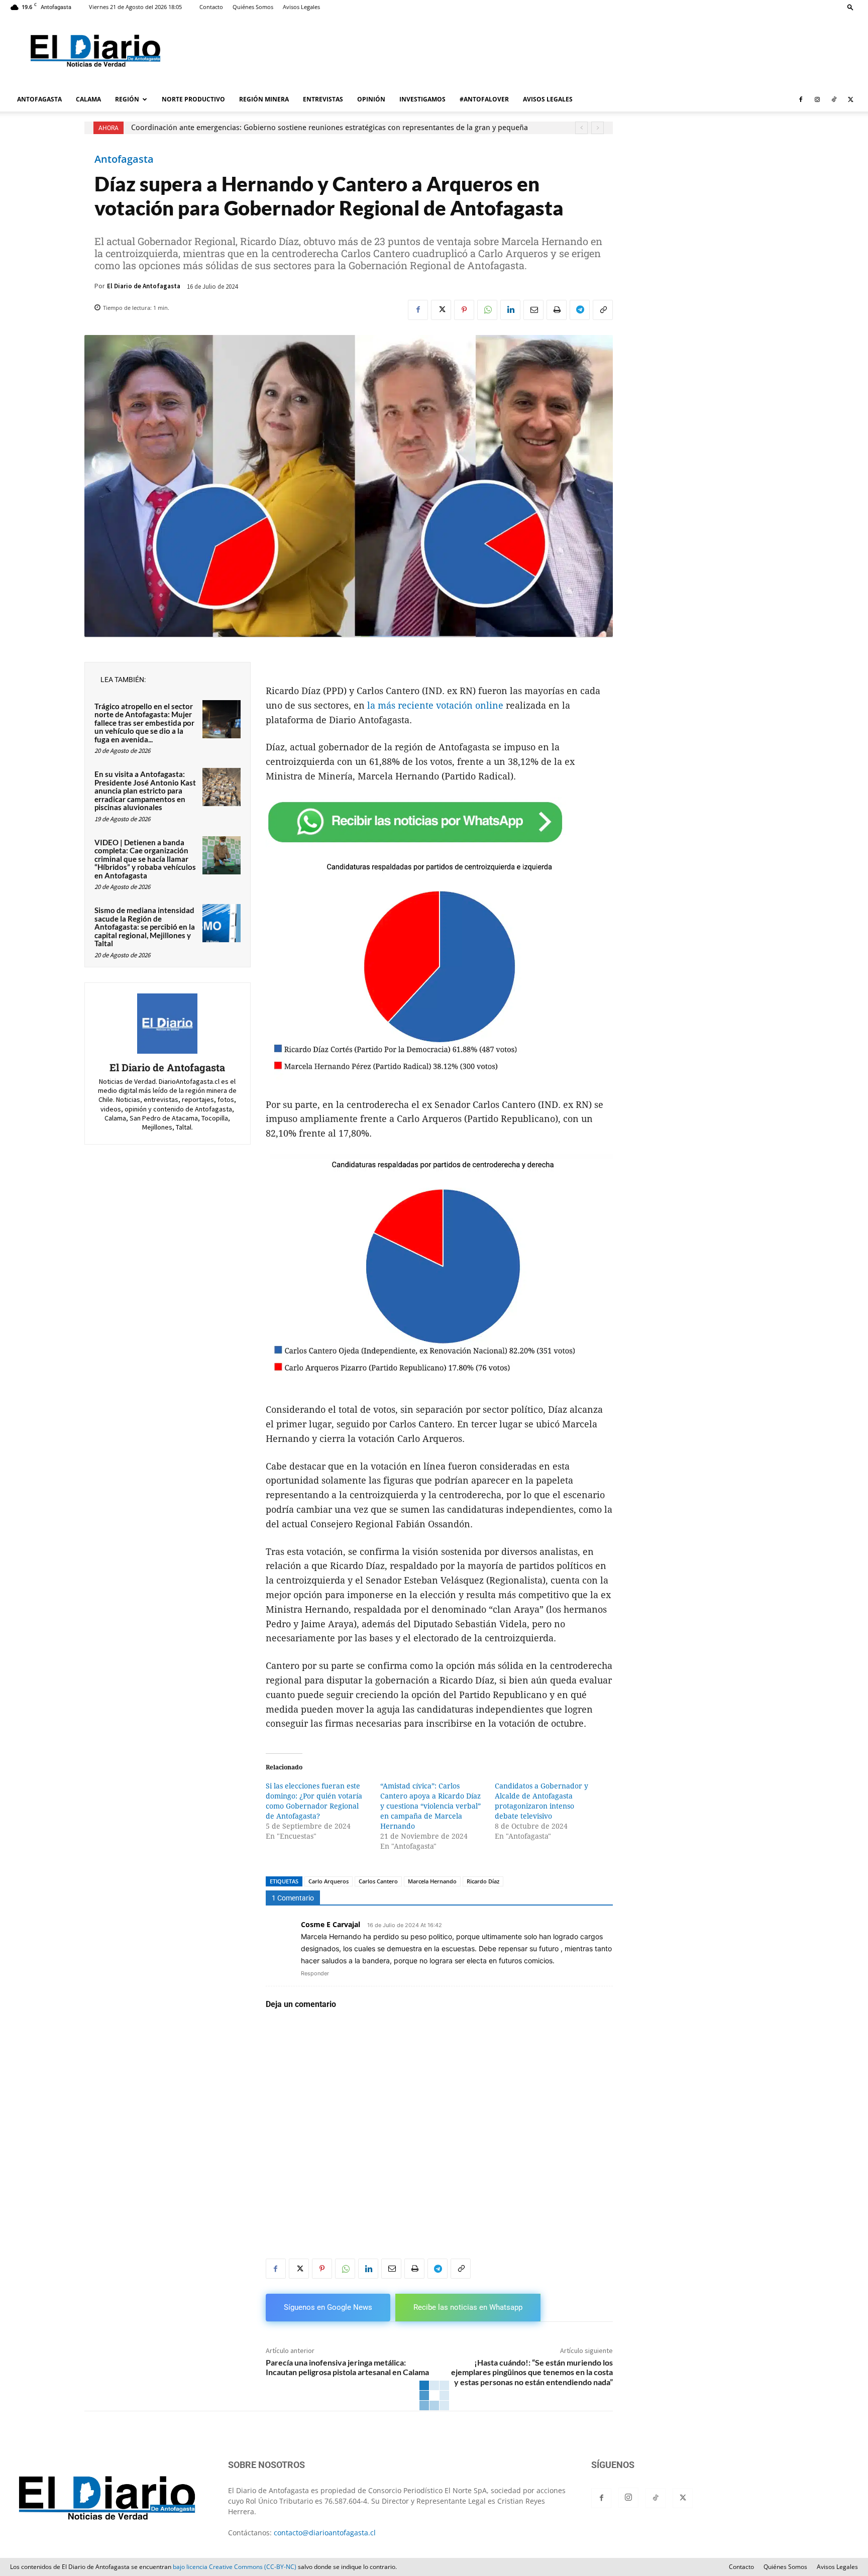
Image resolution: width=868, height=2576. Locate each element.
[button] (850, 7)
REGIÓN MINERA (264, 99)
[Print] (557, 310)
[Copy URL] (603, 310)
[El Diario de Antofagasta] (167, 1024)
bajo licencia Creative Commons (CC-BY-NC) (235, 2567)
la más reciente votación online (435, 705)
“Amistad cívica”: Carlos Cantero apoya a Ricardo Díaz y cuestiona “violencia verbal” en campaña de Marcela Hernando (430, 1806)
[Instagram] (817, 99)
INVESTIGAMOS (422, 99)
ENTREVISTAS (323, 99)
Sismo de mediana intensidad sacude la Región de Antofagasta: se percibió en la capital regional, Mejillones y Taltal (145, 927)
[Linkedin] (510, 310)
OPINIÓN (371, 99)
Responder (315, 1973)
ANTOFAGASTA (39, 99)
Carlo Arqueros (329, 1881)
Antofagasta (124, 159)
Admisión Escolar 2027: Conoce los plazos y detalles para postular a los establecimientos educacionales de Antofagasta (335, 128)
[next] (598, 128)
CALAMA (88, 99)
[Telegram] (580, 310)
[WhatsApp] (487, 310)
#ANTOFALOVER (484, 99)
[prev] (581, 128)
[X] (850, 99)
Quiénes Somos (253, 7)
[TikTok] (834, 99)
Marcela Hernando (432, 1881)
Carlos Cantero (378, 1881)
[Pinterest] (464, 310)
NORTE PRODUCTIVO (193, 99)
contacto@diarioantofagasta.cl (325, 2533)
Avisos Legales (301, 7)
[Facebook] (801, 99)
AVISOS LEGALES (548, 99)
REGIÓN (127, 99)
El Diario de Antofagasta (144, 286)
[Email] (533, 310)
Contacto (211, 7)
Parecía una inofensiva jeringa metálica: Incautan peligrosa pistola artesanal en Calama (347, 2367)
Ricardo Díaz (483, 1881)
